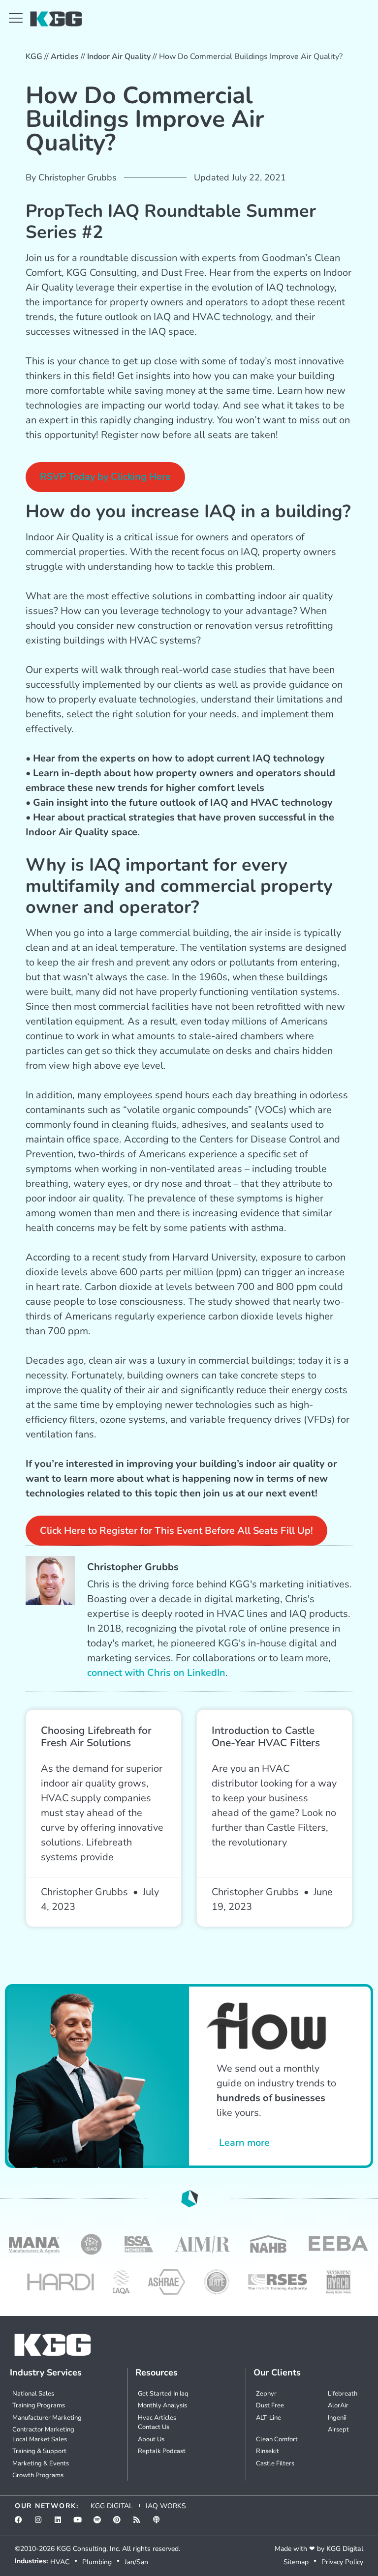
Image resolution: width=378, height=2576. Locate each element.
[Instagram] (42, 2523)
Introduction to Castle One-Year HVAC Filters (266, 1737)
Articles (65, 57)
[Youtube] (81, 2523)
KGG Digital (345, 2549)
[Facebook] (22, 2523)
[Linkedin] (62, 2523)
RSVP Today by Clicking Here (105, 477)
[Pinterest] (121, 2523)
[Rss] (140, 2523)
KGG (34, 57)
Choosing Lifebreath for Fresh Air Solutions (96, 1737)
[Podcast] (160, 2523)
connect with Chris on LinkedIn (156, 1673)
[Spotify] (101, 2523)
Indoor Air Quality (119, 57)
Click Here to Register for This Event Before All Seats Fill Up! (176, 1531)
